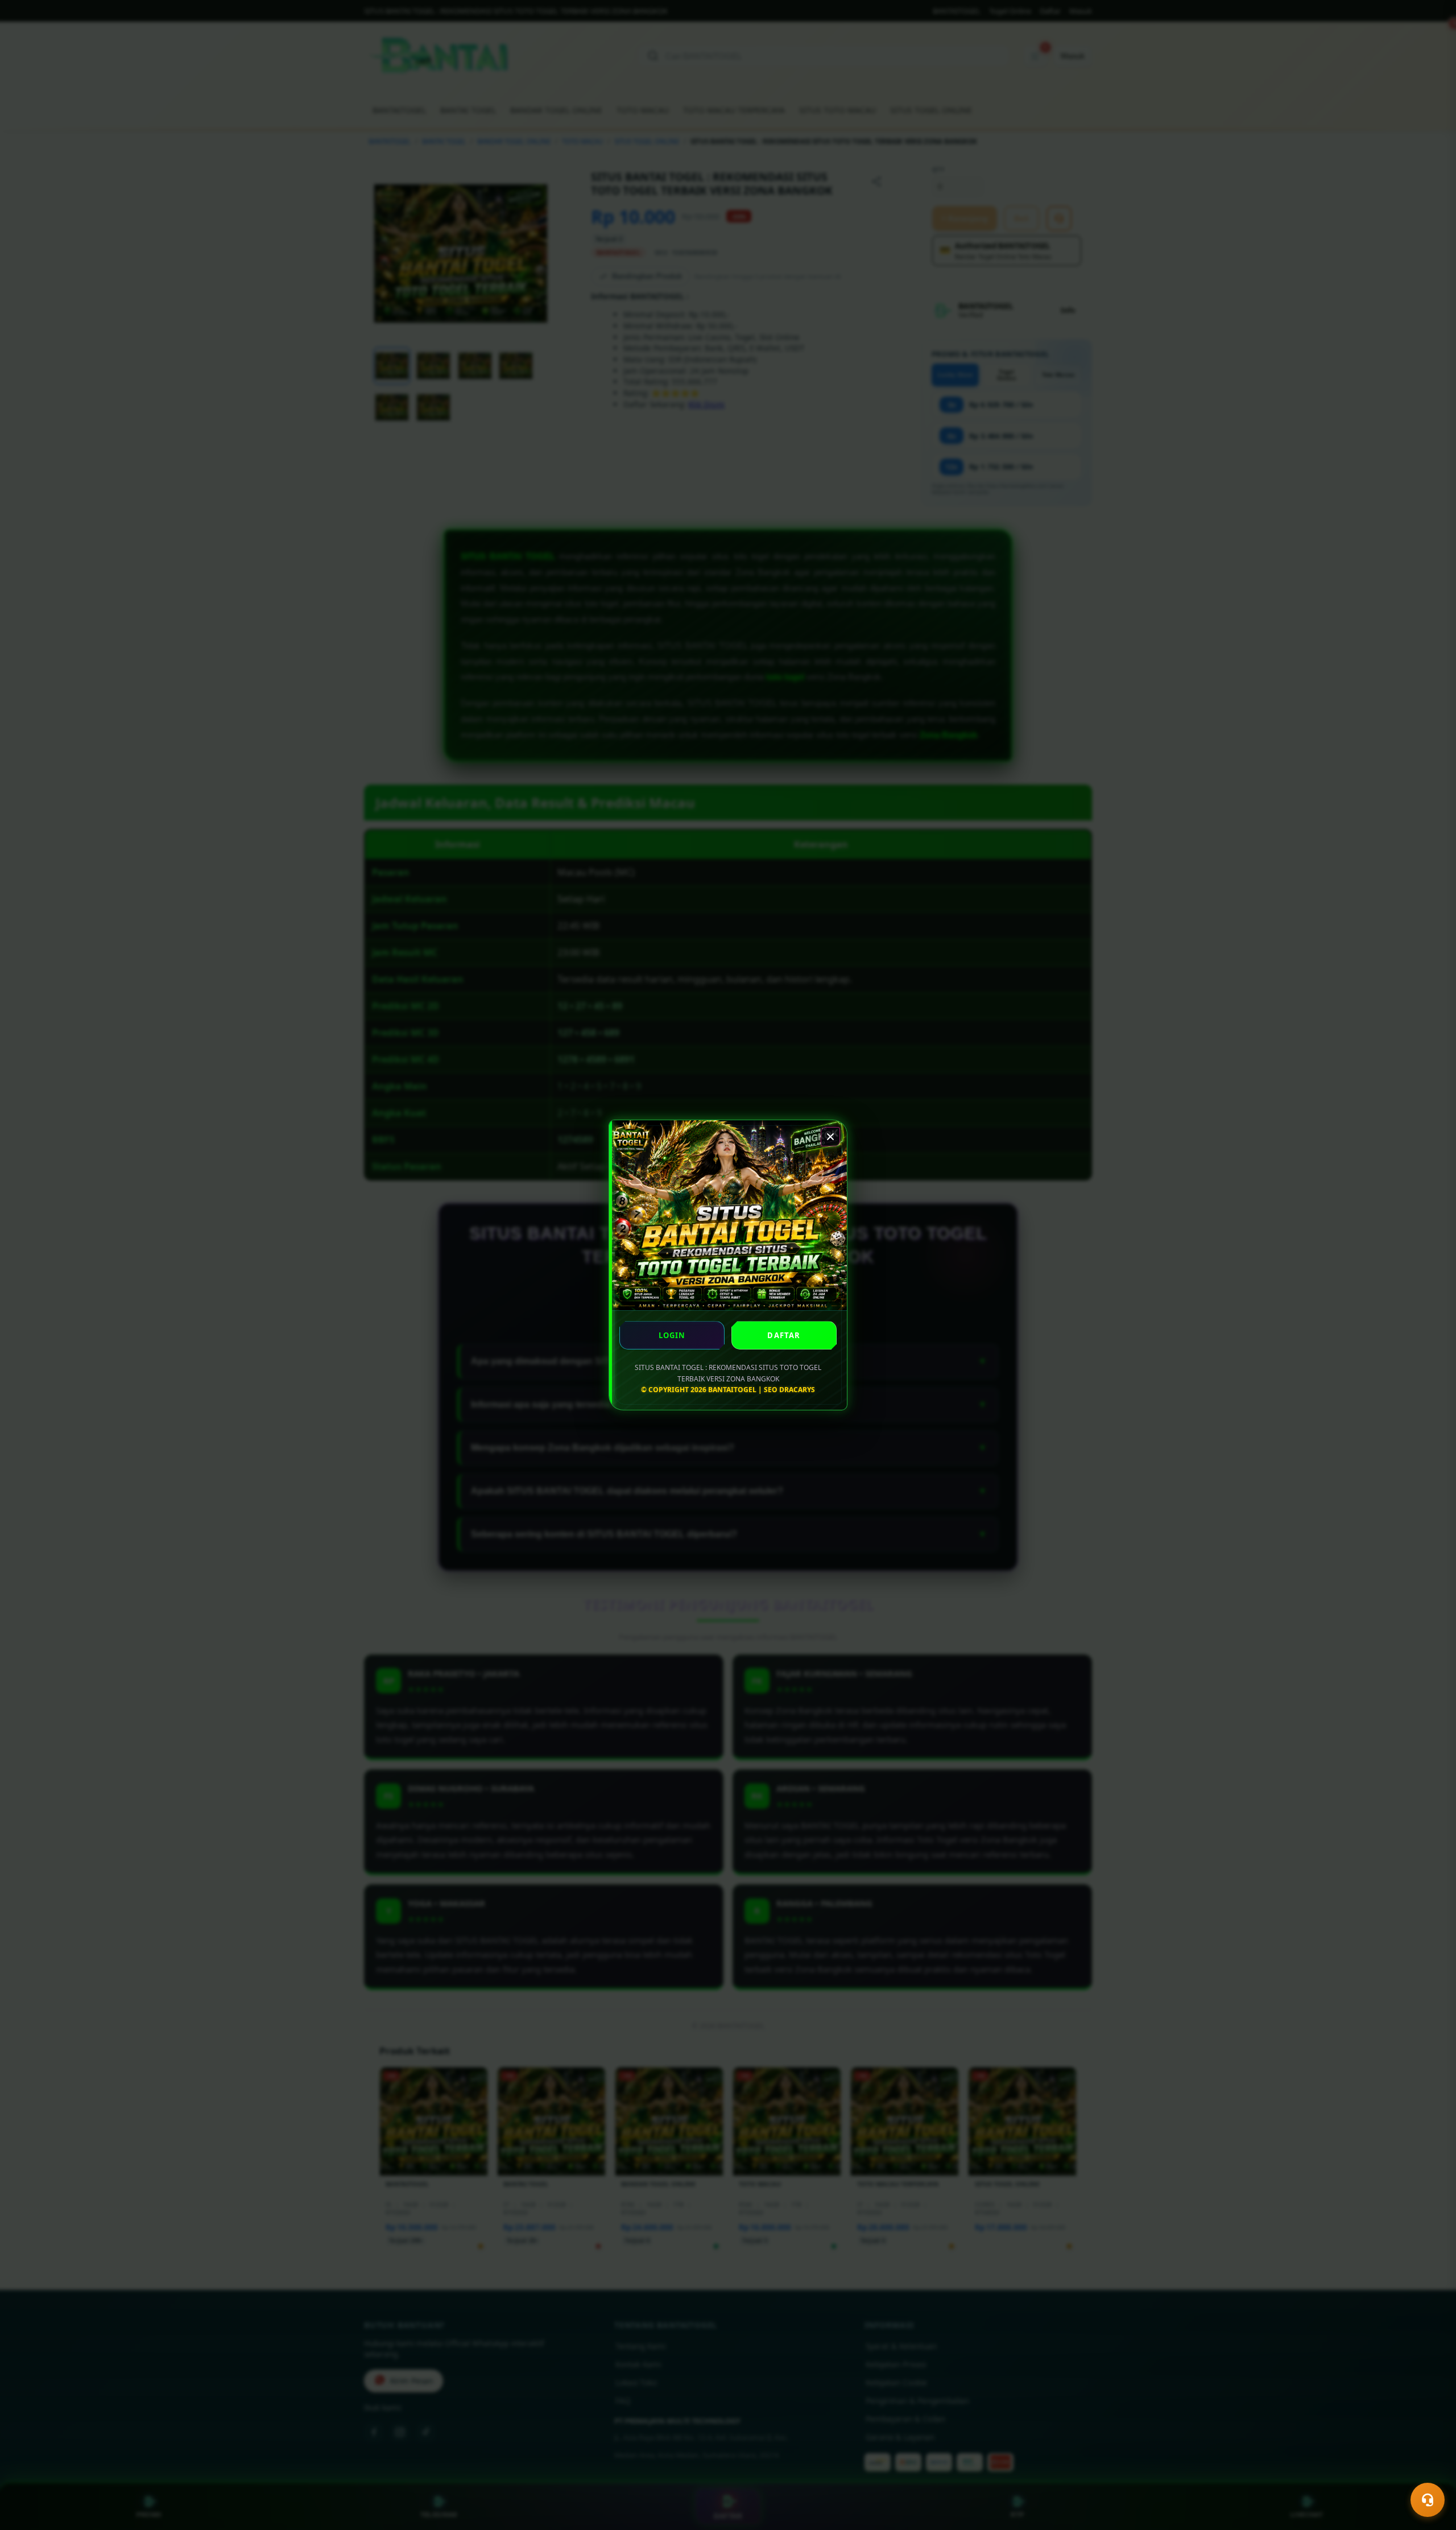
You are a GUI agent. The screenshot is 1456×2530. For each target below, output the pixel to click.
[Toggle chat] (1428, 2500)
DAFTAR (784, 1335)
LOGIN (672, 1335)
